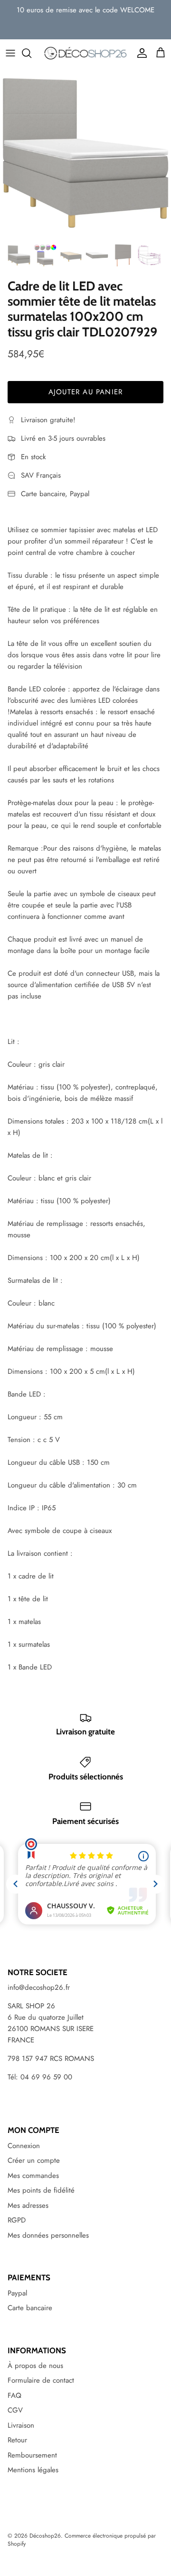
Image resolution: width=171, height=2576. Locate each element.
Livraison (21, 2425)
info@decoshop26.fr (39, 1987)
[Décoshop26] (85, 53)
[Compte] (140, 53)
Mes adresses (28, 2205)
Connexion (24, 2146)
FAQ (14, 2395)
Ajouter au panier (85, 392)
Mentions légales (33, 2470)
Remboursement (32, 2455)
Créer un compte (34, 2160)
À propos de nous (35, 2366)
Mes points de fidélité (41, 2190)
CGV (15, 2410)
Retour (17, 2440)
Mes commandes (33, 2176)
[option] (85, 153)
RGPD (17, 2220)
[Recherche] (31, 53)
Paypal (17, 2293)
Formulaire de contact (41, 2380)
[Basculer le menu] (10, 53)
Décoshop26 (45, 2536)
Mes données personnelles (48, 2235)
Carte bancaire (30, 2308)
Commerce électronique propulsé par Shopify (82, 2540)
